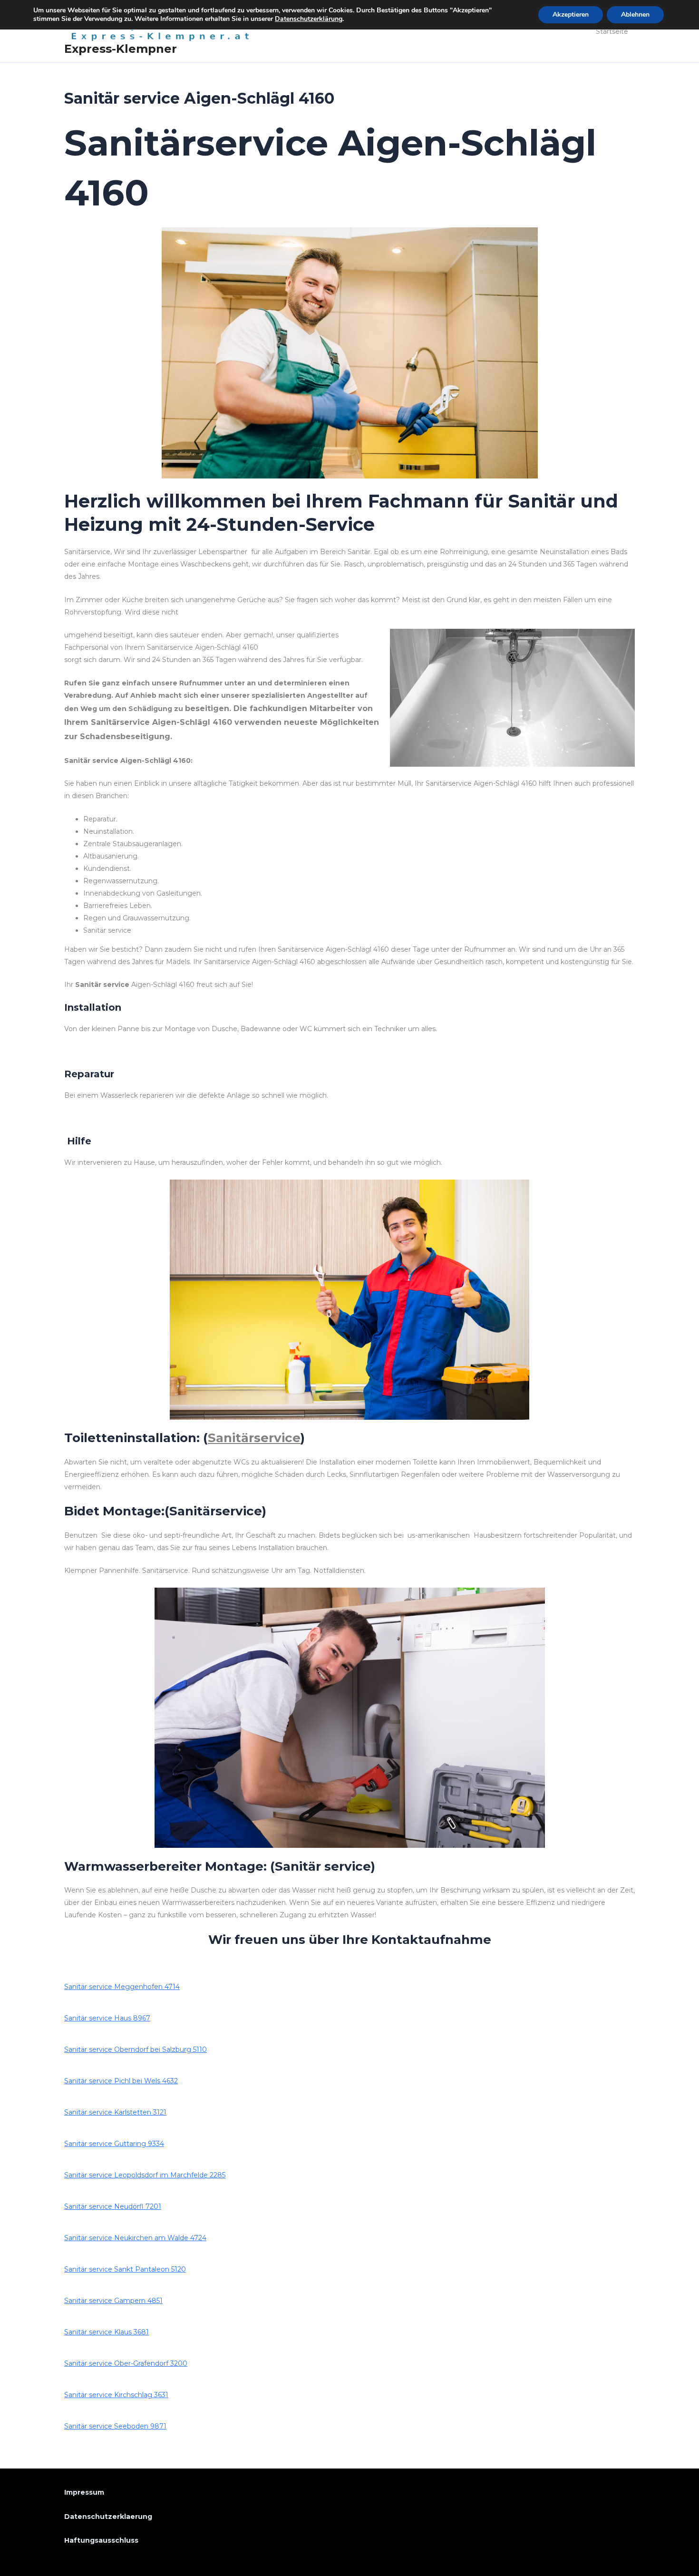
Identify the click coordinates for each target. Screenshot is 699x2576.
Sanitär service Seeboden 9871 (115, 2426)
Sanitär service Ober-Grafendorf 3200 (126, 2363)
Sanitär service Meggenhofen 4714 (122, 1987)
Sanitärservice (254, 1438)
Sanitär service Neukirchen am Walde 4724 (135, 2238)
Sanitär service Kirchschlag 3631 (116, 2395)
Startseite (612, 31)
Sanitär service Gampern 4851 (113, 2301)
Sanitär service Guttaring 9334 (114, 2144)
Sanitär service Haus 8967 (107, 2018)
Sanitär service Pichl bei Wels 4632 (121, 2081)
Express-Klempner (121, 49)
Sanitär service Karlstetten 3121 (115, 2112)
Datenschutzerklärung (309, 19)
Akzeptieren (571, 15)
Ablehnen (635, 15)
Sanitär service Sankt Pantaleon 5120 (125, 2269)
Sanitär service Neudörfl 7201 (113, 2206)
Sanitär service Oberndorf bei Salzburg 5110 (136, 2049)
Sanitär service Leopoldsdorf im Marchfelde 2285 (145, 2175)
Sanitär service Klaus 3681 (107, 2332)
